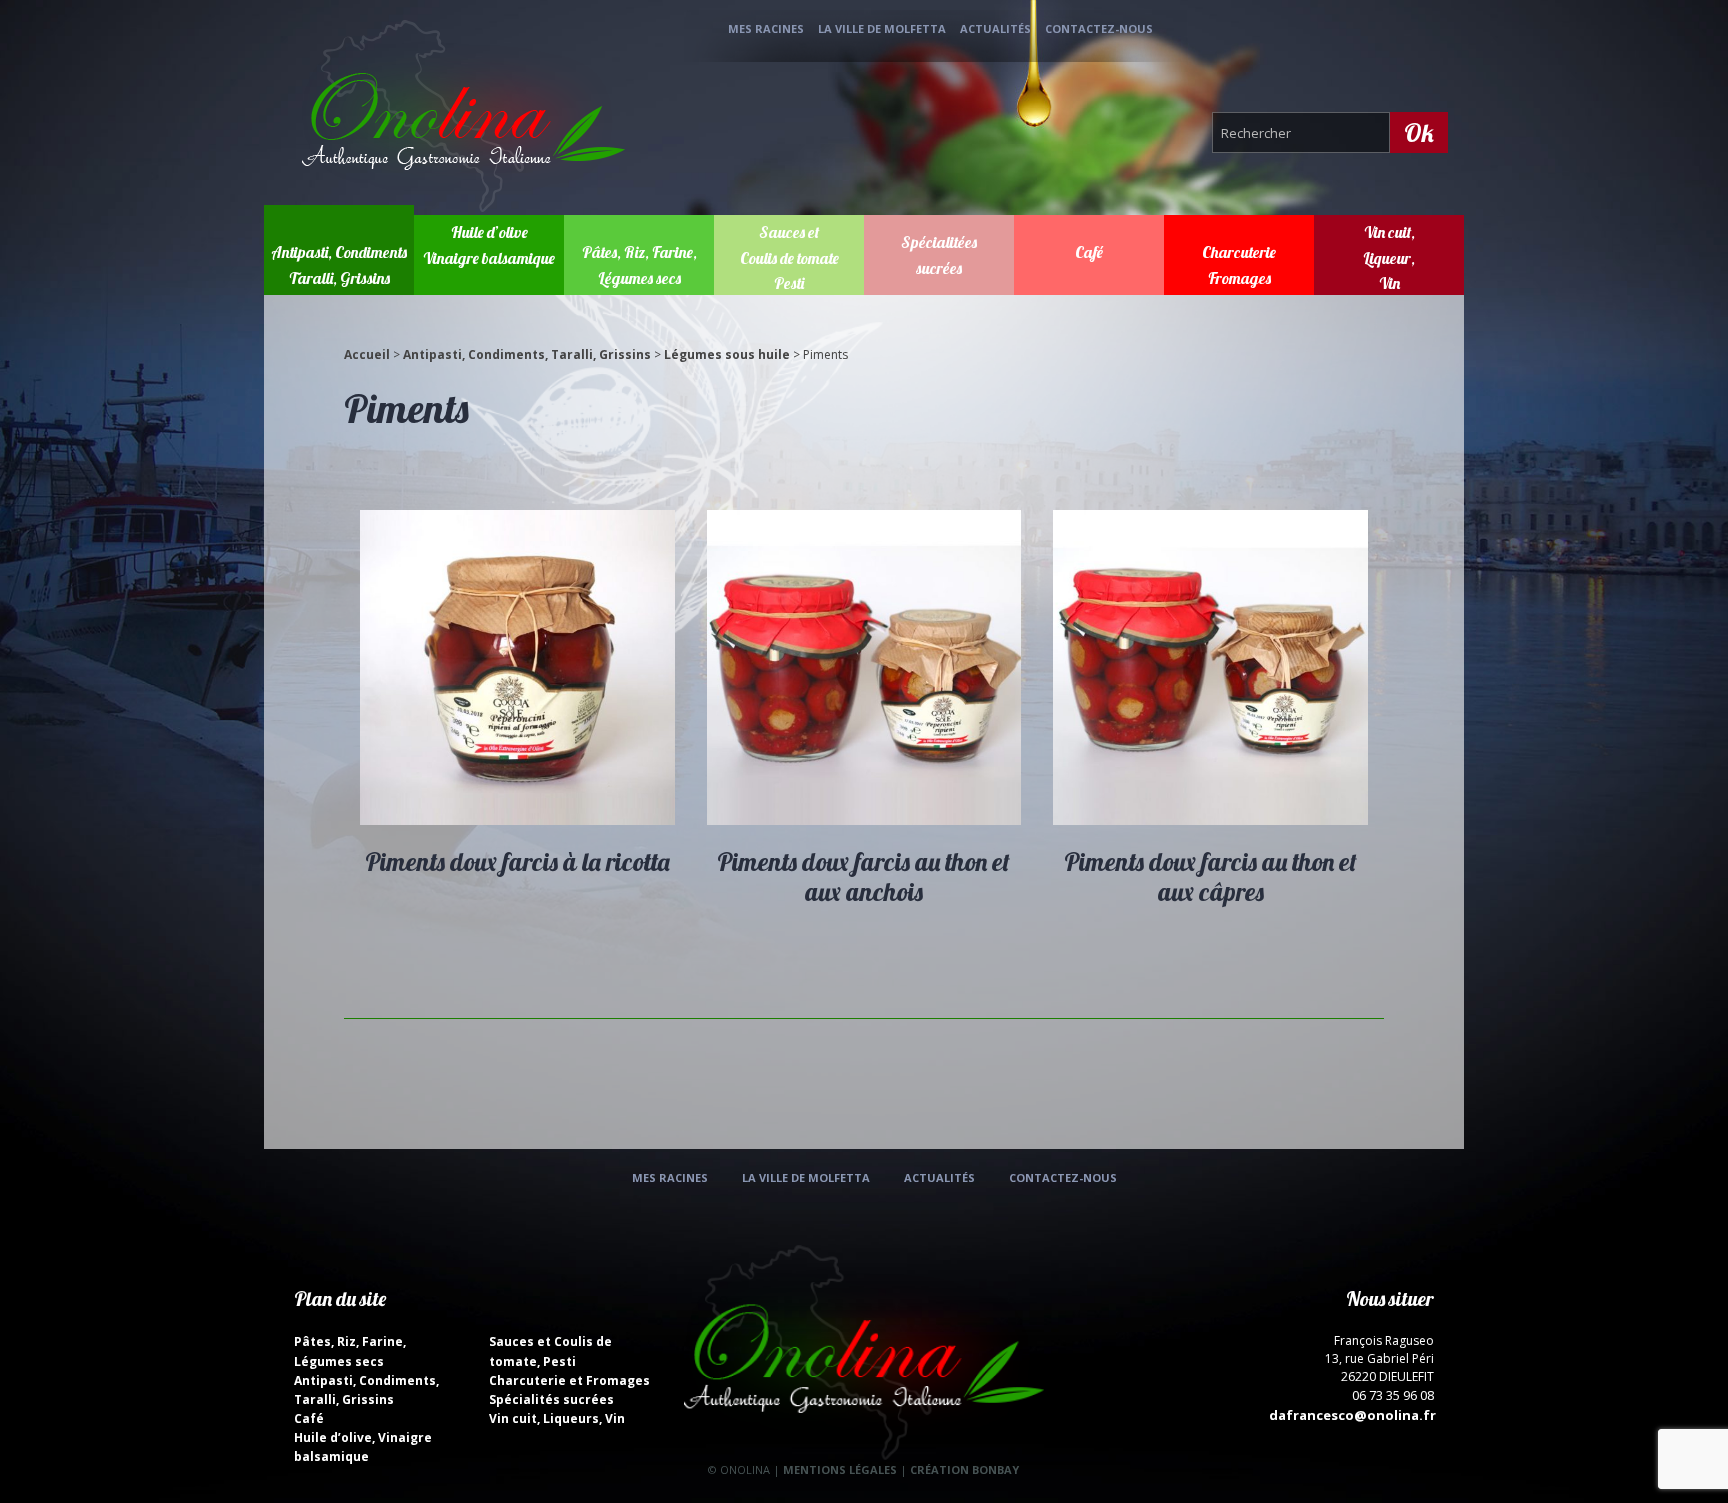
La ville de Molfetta (882, 28)
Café (1089, 252)
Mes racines (766, 28)
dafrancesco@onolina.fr (1352, 1415)
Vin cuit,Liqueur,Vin (1389, 257)
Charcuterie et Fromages (569, 1380)
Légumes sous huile (727, 354)
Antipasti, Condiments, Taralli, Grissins (527, 354)
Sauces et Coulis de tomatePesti (789, 257)
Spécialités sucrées (551, 1399)
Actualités (995, 28)
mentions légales (840, 1469)
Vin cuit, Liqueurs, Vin (557, 1418)
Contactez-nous (1099, 28)
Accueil (367, 354)
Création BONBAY (964, 1469)
